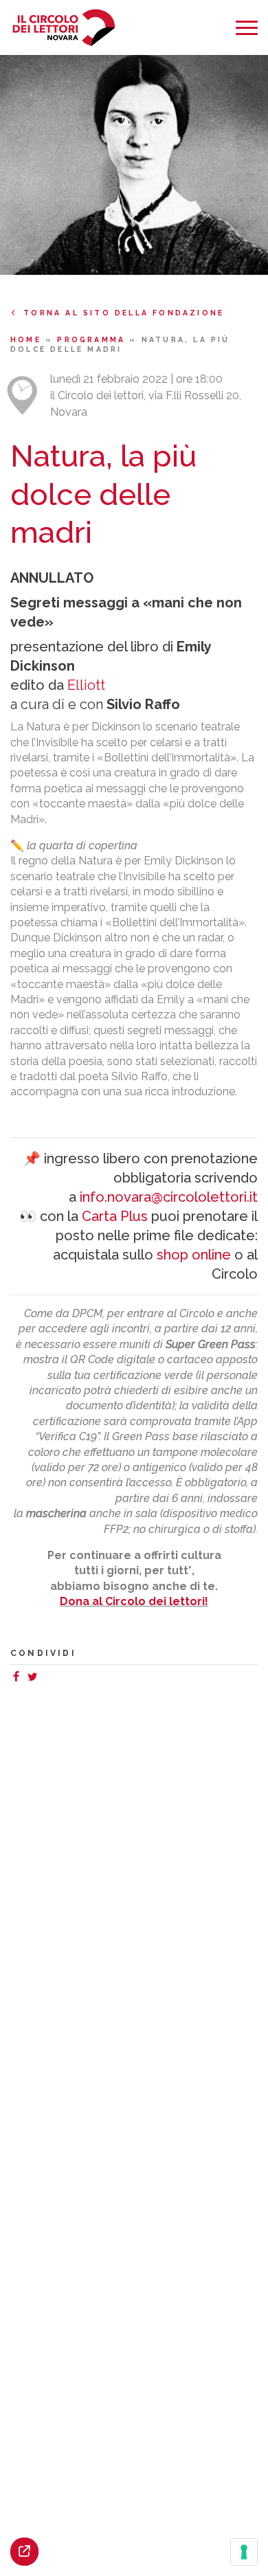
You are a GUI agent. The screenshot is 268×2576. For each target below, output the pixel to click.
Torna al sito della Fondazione (124, 313)
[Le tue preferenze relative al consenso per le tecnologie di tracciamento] (244, 2552)
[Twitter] (35, 1678)
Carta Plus (115, 1216)
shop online (194, 1255)
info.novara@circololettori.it (169, 1197)
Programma (93, 339)
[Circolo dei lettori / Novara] (64, 28)
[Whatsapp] (46, 1678)
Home (28, 339)
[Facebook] (19, 1678)
